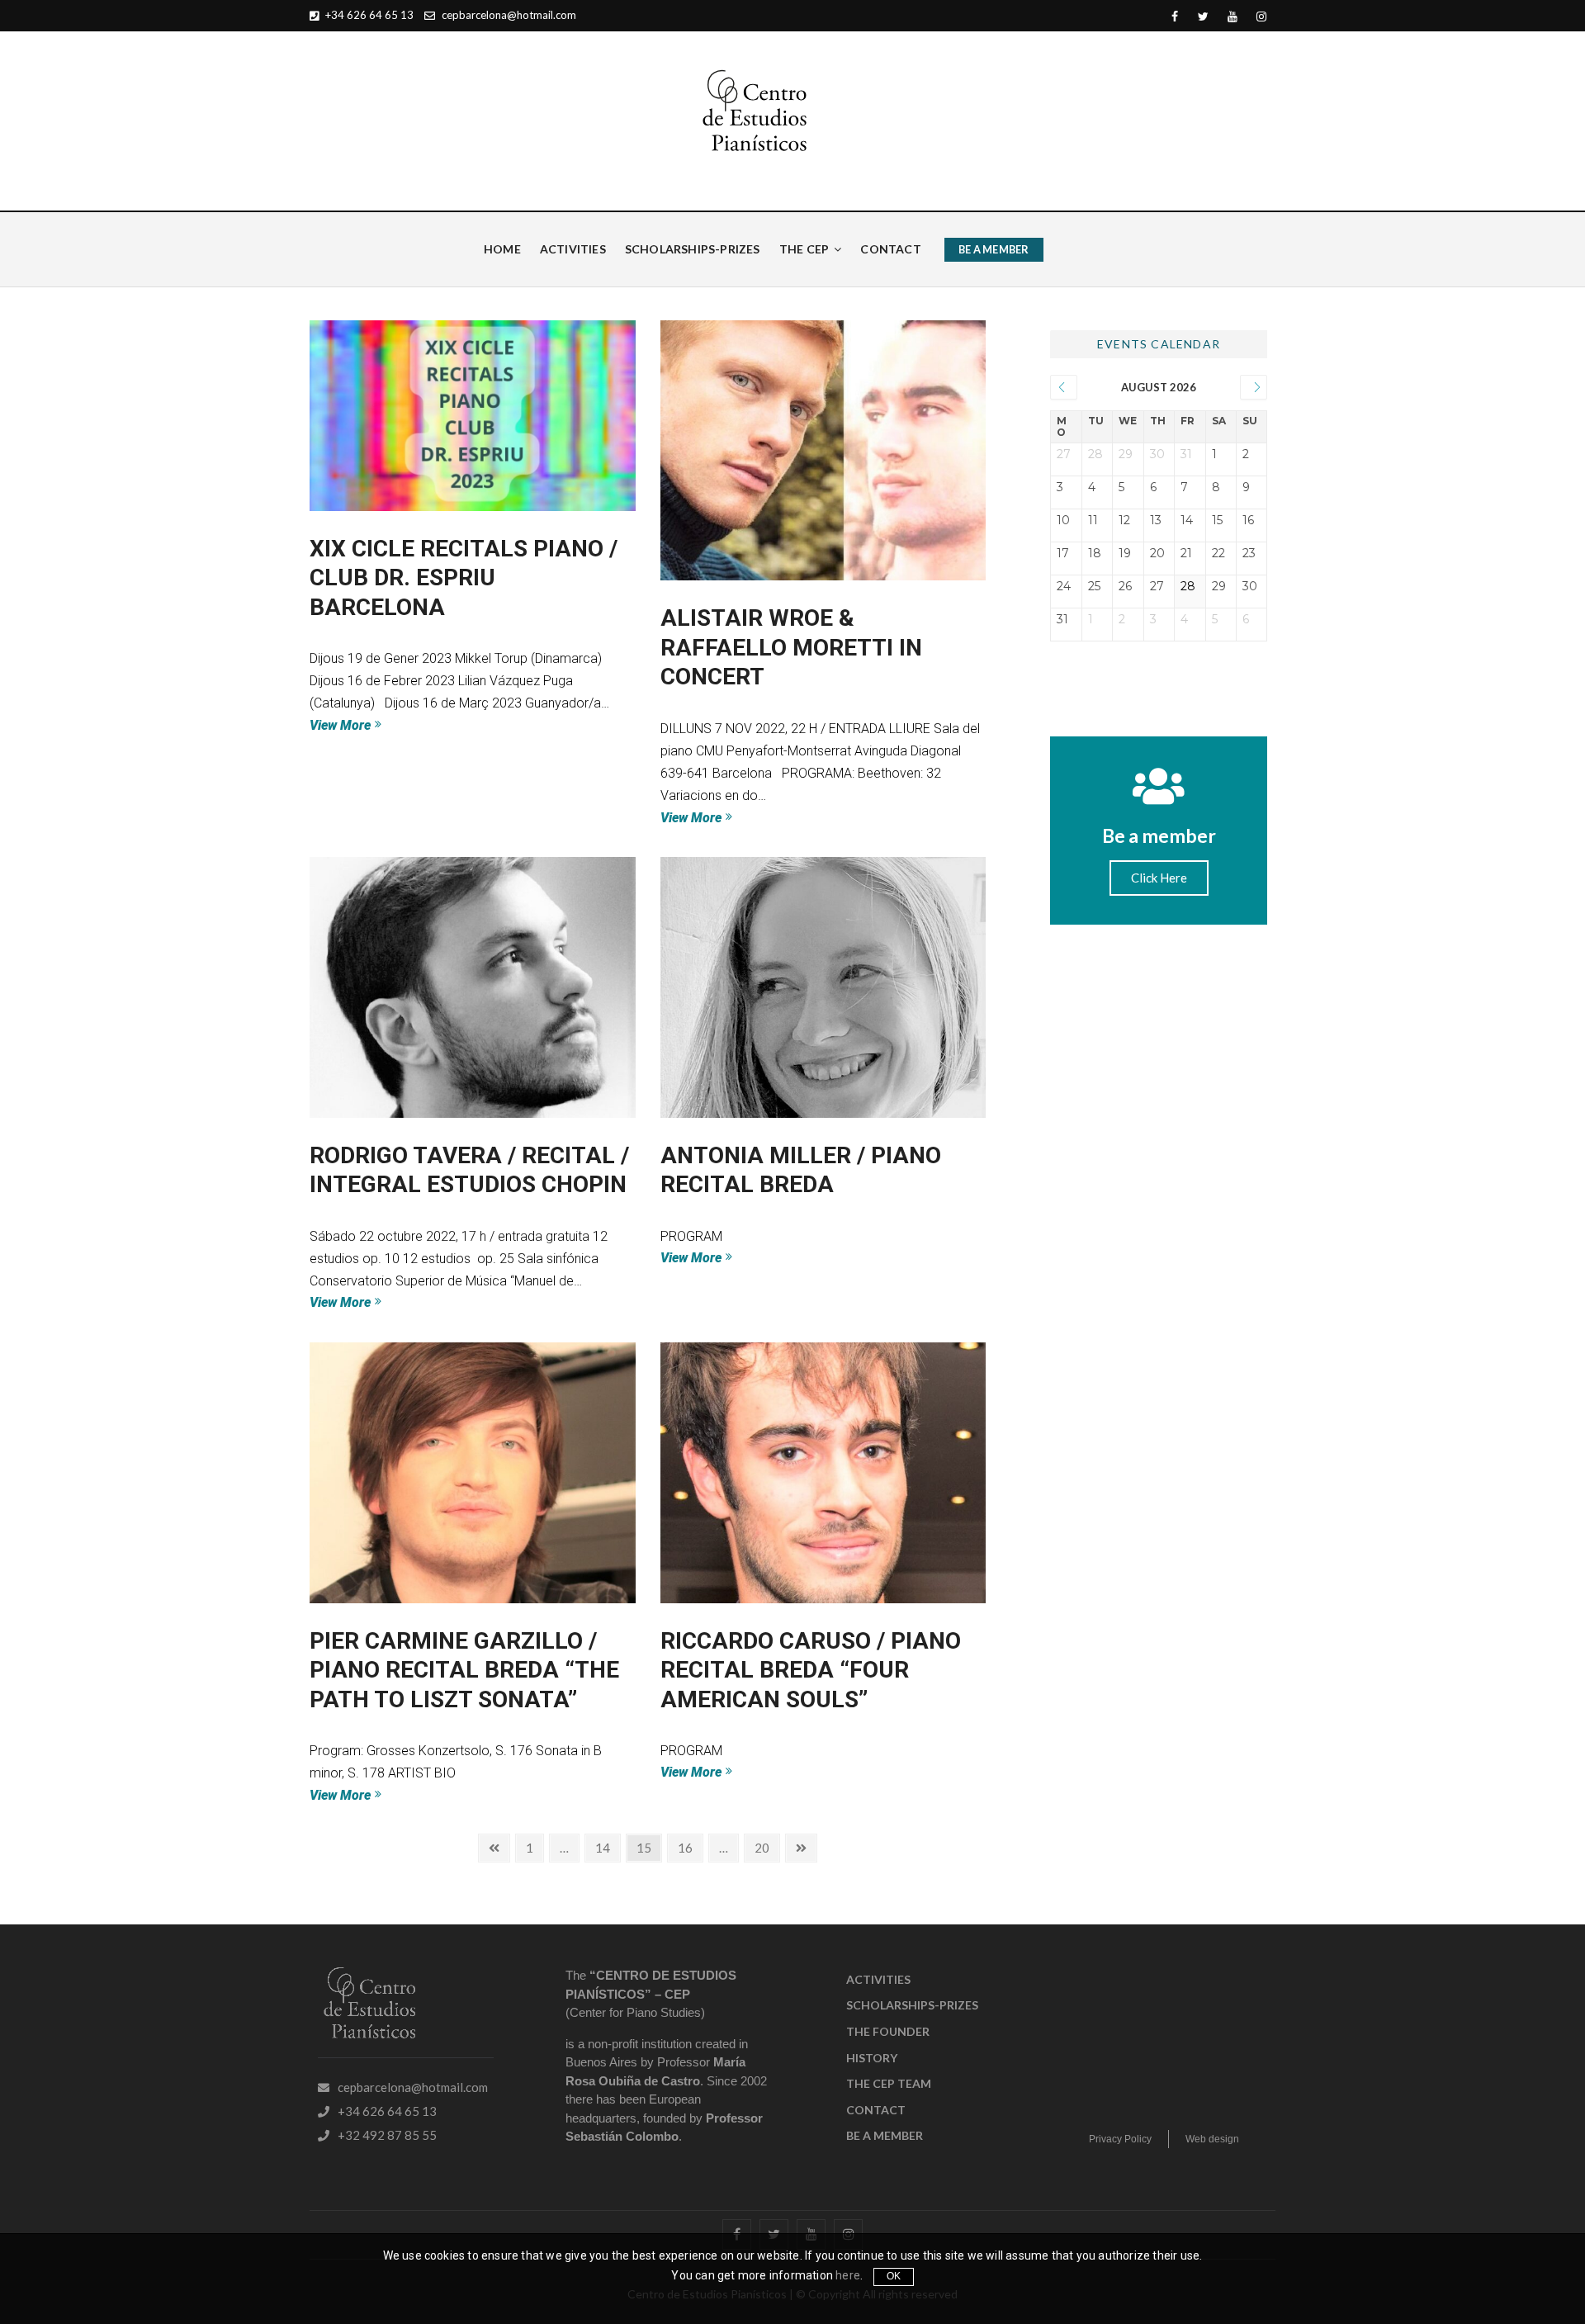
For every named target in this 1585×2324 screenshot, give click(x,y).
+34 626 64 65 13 (368, 15)
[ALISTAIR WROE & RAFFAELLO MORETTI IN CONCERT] (823, 451)
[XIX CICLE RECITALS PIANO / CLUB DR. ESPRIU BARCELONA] (473, 416)
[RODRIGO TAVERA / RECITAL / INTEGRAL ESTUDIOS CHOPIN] (473, 987)
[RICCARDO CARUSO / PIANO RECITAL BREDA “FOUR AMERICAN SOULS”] (823, 1473)
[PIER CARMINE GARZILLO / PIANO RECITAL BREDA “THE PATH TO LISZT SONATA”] (473, 1473)
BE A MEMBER (994, 249)
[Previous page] (494, 1848)
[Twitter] (1203, 17)
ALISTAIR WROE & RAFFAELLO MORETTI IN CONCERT (791, 647)
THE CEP (804, 249)
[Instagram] (1261, 17)
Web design (1212, 2139)
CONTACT (890, 249)
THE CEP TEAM (889, 2083)
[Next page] (801, 1848)
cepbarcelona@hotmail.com (508, 15)
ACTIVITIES (573, 249)
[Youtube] (1232, 17)
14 (607, 1845)
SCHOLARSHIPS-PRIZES (693, 249)
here (848, 2275)
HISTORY (872, 2058)
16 (690, 1845)
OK (894, 2276)
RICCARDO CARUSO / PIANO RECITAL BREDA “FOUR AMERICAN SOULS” (811, 1670)
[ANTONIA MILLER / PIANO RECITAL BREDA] (823, 987)
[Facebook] (1174, 17)
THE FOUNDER (888, 2031)
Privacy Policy (1120, 2139)
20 (766, 1845)
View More (377, 724)
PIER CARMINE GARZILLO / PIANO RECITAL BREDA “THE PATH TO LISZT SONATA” (464, 1670)
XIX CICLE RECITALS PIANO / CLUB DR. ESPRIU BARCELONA (464, 578)
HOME (502, 249)
